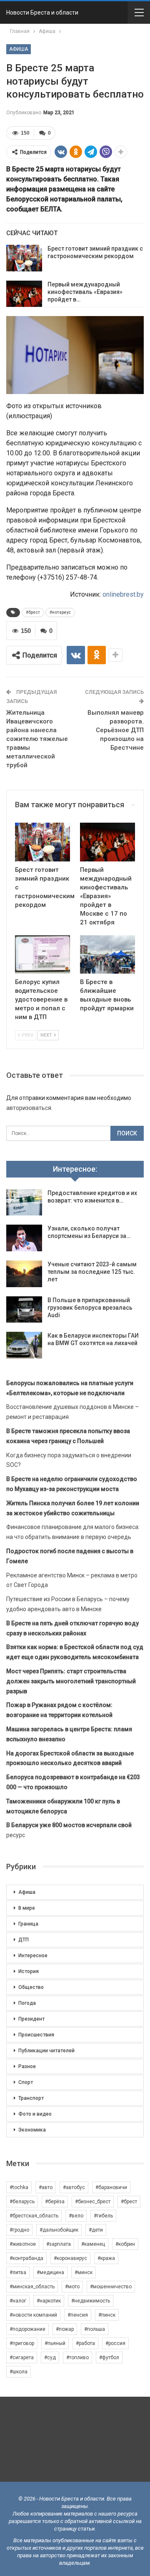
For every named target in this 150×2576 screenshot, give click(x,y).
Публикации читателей (46, 2051)
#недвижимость (91, 2301)
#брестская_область (34, 2216)
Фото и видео (35, 2114)
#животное (23, 2244)
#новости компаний (33, 2315)
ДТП (24, 1940)
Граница (28, 1924)
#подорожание (27, 2329)
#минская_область (32, 2287)
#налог (18, 2301)
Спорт (26, 2082)
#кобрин (125, 2244)
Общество (31, 1987)
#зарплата (59, 2244)
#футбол (109, 2358)
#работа (85, 2343)
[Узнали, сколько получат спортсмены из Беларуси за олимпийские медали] (24, 1238)
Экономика (32, 2130)
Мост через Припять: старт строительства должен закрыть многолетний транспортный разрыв (71, 1681)
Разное (27, 2066)
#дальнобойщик (59, 2230)
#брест (33, 612)
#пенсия (78, 2315)
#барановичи (111, 2187)
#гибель (103, 2216)
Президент (31, 2019)
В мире (27, 1908)
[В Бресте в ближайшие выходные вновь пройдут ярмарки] (107, 954)
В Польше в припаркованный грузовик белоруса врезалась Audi (90, 1308)
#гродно (19, 2230)
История (29, 1971)
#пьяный (55, 2343)
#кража (106, 2258)
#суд (50, 2358)
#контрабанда (26, 2258)
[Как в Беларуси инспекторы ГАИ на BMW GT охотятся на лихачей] (24, 1345)
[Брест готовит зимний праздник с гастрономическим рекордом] (24, 258)
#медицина (50, 2272)
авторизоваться (29, 1108)
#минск (84, 2272)
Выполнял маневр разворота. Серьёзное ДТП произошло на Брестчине (116, 730)
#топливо (77, 2358)
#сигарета (22, 2358)
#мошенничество (111, 2287)
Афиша (19, 49)
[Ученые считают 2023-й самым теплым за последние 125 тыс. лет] (24, 1274)
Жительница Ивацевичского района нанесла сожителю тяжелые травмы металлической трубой (37, 739)
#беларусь (22, 2202)
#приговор (22, 2343)
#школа (19, 2372)
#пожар (65, 2329)
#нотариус (60, 612)
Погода (27, 2003)
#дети (96, 2230)
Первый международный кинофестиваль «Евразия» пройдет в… (85, 292)
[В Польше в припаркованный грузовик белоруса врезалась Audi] (24, 1310)
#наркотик (49, 2301)
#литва (18, 2272)
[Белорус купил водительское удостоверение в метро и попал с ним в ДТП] (42, 954)
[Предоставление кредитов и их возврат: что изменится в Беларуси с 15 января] (24, 1203)
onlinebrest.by (123, 594)
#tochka (19, 2187)
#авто (46, 2187)
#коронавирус (70, 2258)
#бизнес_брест (93, 2202)
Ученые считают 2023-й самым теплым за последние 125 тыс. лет (92, 1272)
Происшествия (36, 2035)
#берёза (55, 2202)
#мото (72, 2287)
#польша (95, 2329)
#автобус (74, 2187)
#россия (115, 2343)
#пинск (107, 2315)
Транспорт (31, 2098)
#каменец (93, 2244)
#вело (76, 2216)
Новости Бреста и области (42, 13)
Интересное (33, 1956)
